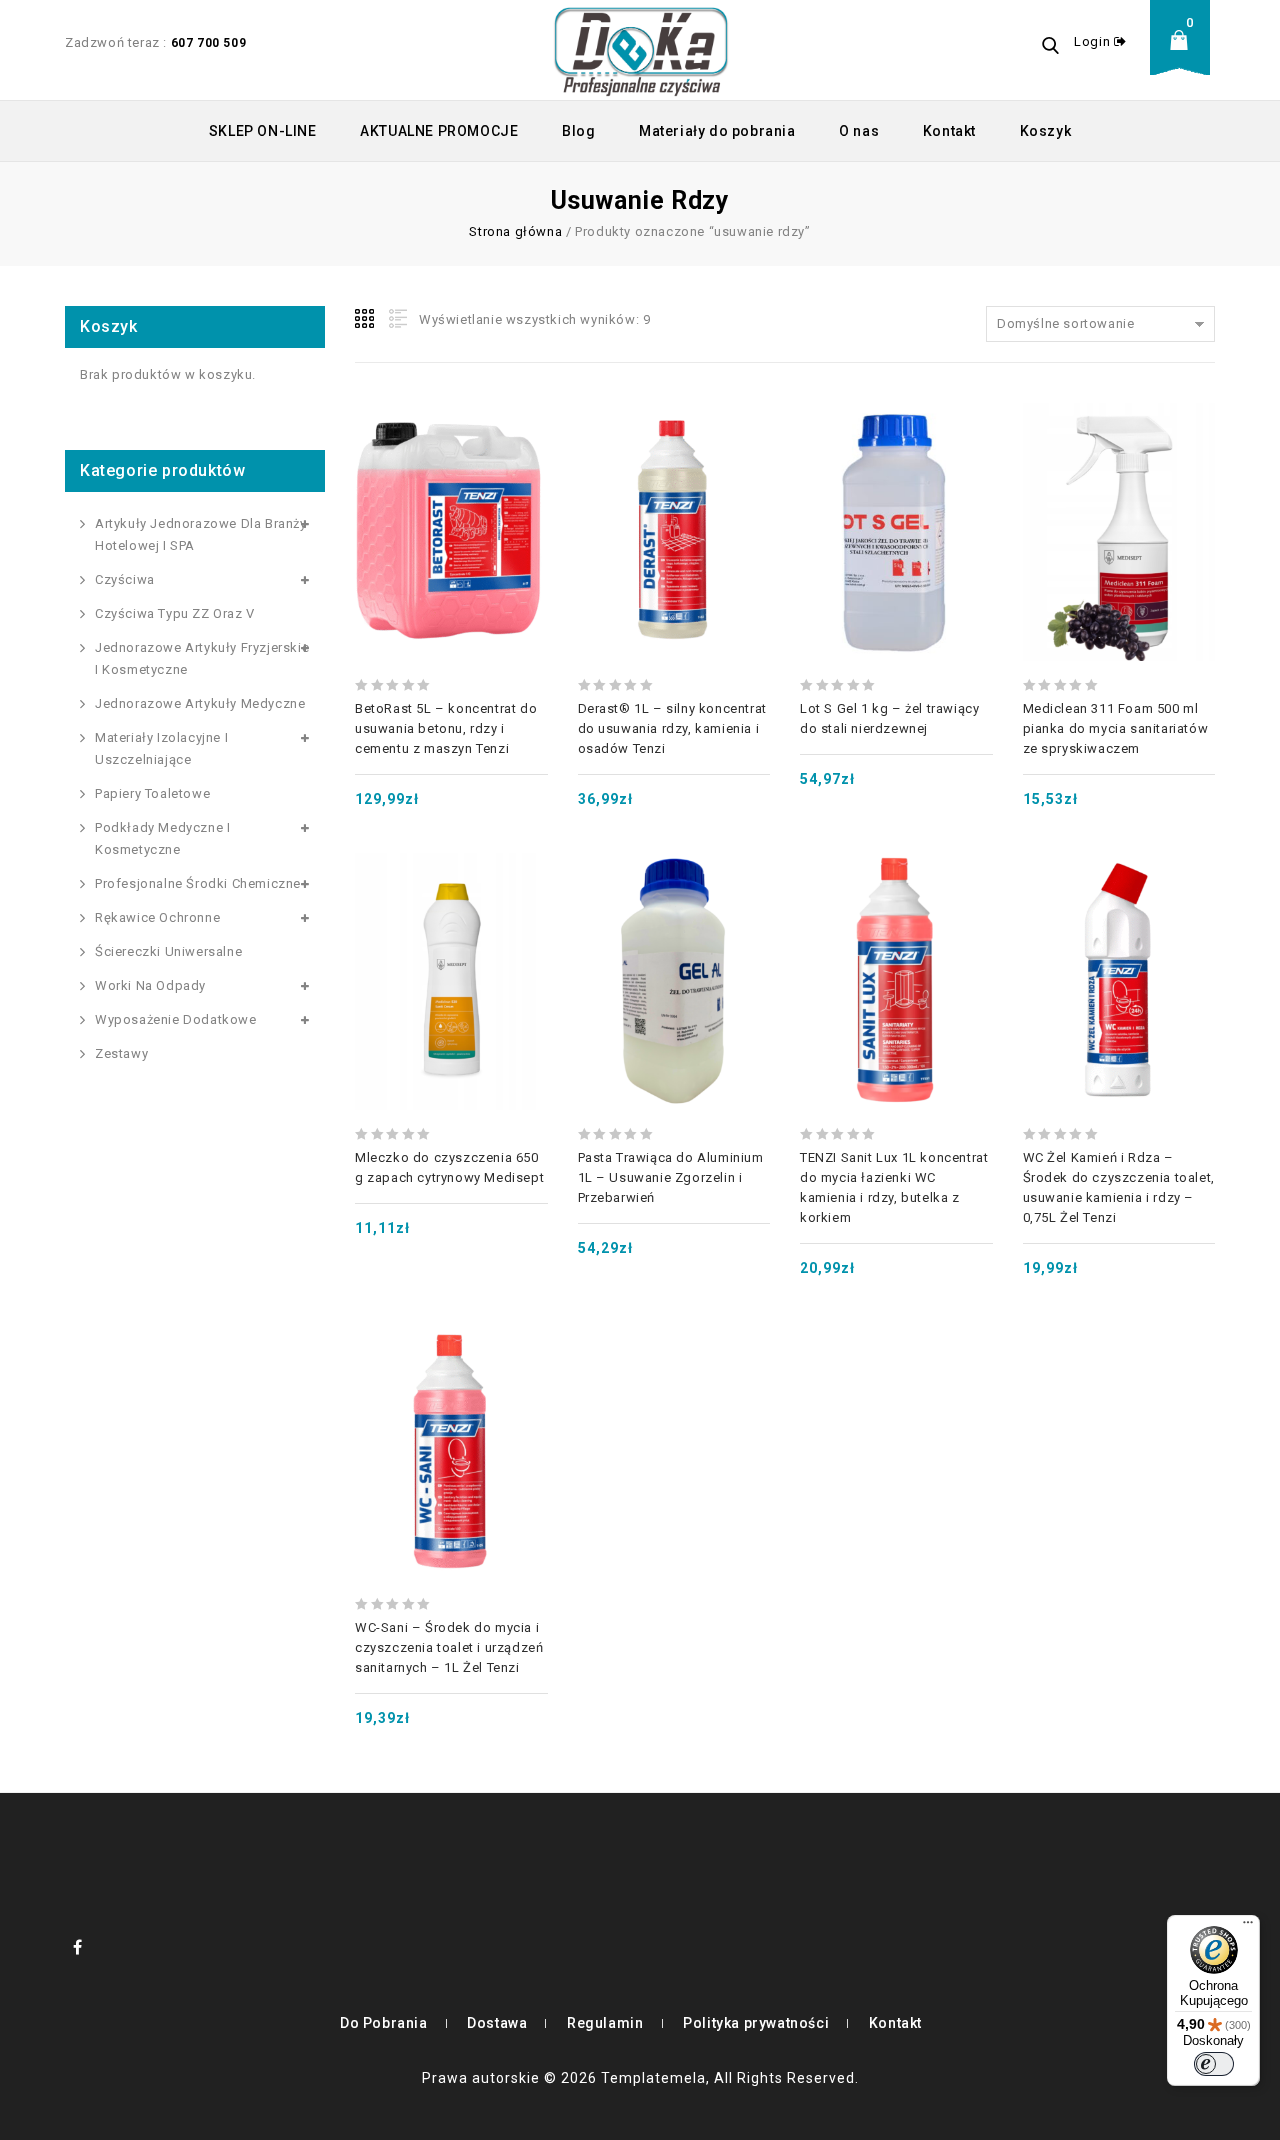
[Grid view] (366, 319)
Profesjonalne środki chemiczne (198, 883)
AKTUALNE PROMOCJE (439, 131)
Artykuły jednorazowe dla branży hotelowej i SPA (201, 534)
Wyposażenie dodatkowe (176, 1019)
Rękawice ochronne (157, 917)
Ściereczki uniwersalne (168, 951)
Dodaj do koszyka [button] (451, 489)
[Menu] (1248, 1927)
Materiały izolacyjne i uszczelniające (161, 748)
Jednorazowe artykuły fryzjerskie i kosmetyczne (202, 658)
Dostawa (497, 2023)
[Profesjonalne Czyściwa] (641, 50)
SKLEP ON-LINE (263, 131)
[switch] (1214, 2064)
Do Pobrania (384, 2023)
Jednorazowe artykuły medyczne (200, 703)
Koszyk (1046, 131)
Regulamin (605, 2023)
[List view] (396, 319)
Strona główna (515, 231)
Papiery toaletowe (152, 793)
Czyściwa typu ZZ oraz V (175, 613)
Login (1094, 41)
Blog (578, 131)
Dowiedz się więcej (674, 489)
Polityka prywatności (756, 2023)
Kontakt (949, 131)
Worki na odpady (150, 985)
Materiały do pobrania (717, 131)
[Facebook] (78, 1947)
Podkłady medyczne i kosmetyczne (162, 838)
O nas (859, 131)
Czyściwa (125, 579)
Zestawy (121, 1053)
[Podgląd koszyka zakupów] (1185, 55)
